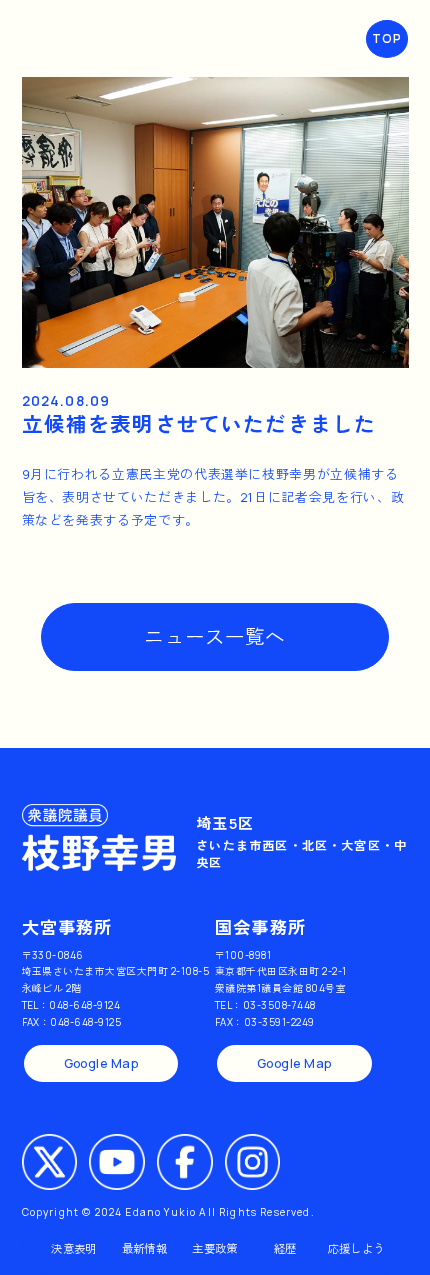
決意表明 (73, 1248)
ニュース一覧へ (214, 636)
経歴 (285, 1248)
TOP (387, 38)
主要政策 (214, 1248)
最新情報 (144, 1248)
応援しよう (356, 1248)
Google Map (101, 1063)
